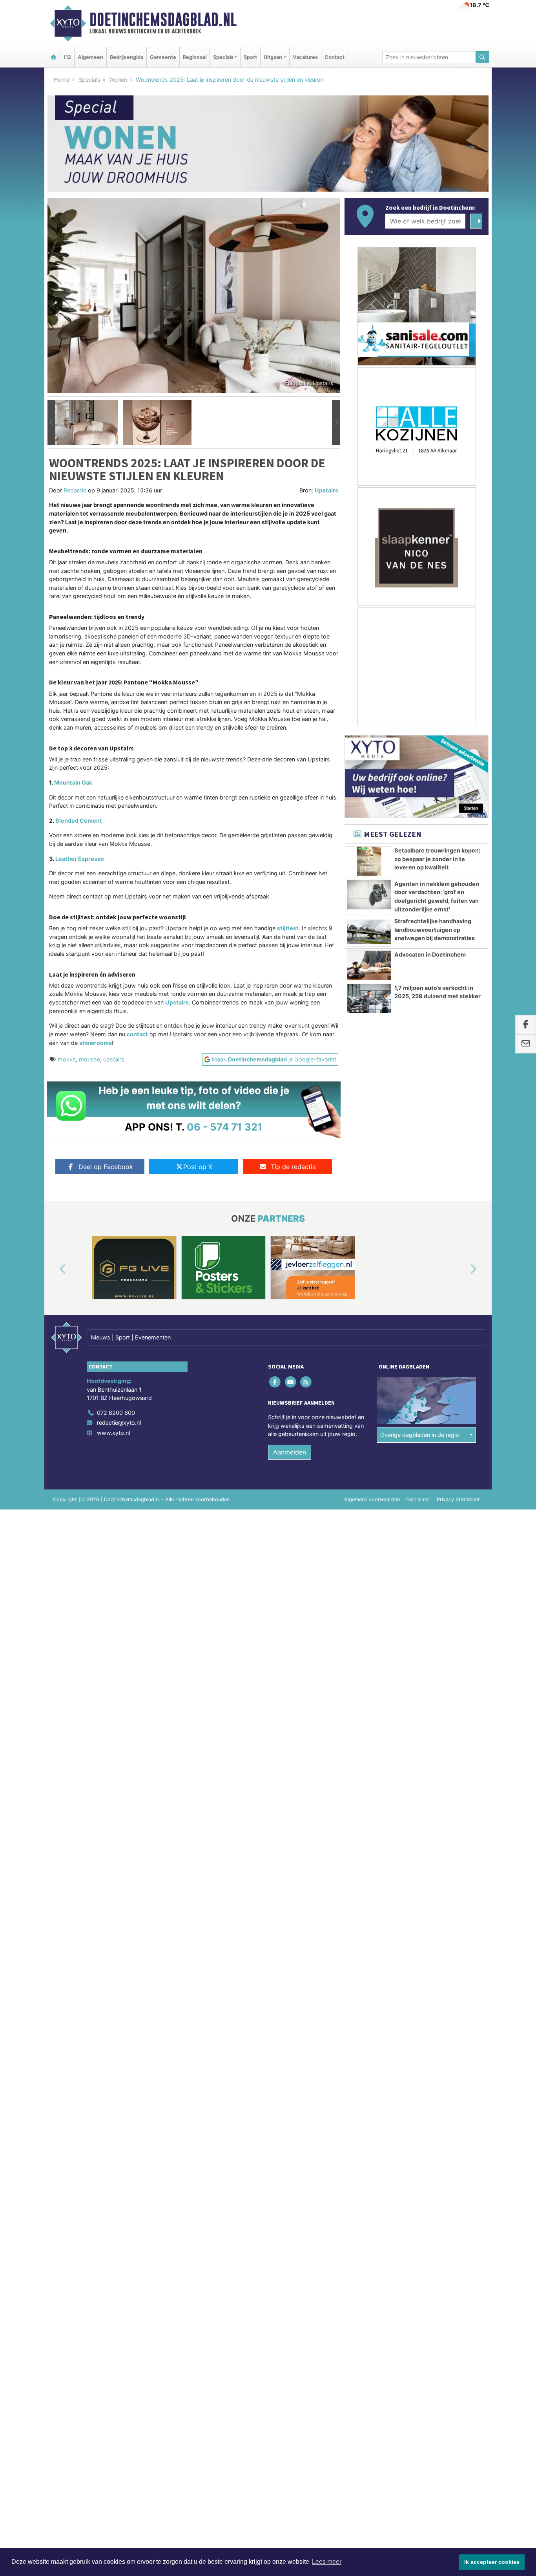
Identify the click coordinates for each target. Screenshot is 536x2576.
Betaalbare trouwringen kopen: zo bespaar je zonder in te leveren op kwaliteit (437, 859)
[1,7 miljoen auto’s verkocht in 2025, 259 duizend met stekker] (369, 999)
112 (67, 57)
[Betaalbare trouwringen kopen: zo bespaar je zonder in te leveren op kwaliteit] (369, 861)
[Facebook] (276, 1382)
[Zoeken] (483, 57)
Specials (89, 80)
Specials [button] (223, 57)
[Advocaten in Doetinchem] (369, 965)
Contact (335, 57)
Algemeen (90, 57)
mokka (67, 1059)
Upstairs (326, 490)
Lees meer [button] (327, 2562)
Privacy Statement (458, 1499)
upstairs (114, 1059)
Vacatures (305, 57)
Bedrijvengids (127, 57)
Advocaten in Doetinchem (430, 954)
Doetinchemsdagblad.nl (163, 20)
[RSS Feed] (306, 1382)
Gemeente (163, 57)
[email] (526, 1044)
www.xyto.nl (113, 1433)
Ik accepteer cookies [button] (492, 2562)
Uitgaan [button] (273, 57)
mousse (89, 1059)
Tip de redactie (293, 1167)
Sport (250, 57)
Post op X (198, 1167)
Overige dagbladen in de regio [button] (420, 1435)
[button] (51, 423)
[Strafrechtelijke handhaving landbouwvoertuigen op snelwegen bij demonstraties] (369, 932)
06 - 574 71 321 (225, 1127)
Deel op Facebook (106, 1167)
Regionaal (195, 57)
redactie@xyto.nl (119, 1422)
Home (62, 80)
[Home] (53, 57)
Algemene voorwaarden (372, 1499)
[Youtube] (291, 1382)
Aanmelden (290, 1452)
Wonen (118, 80)
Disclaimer (418, 1499)
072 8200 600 (116, 1413)
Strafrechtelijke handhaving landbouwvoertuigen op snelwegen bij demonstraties (435, 929)
